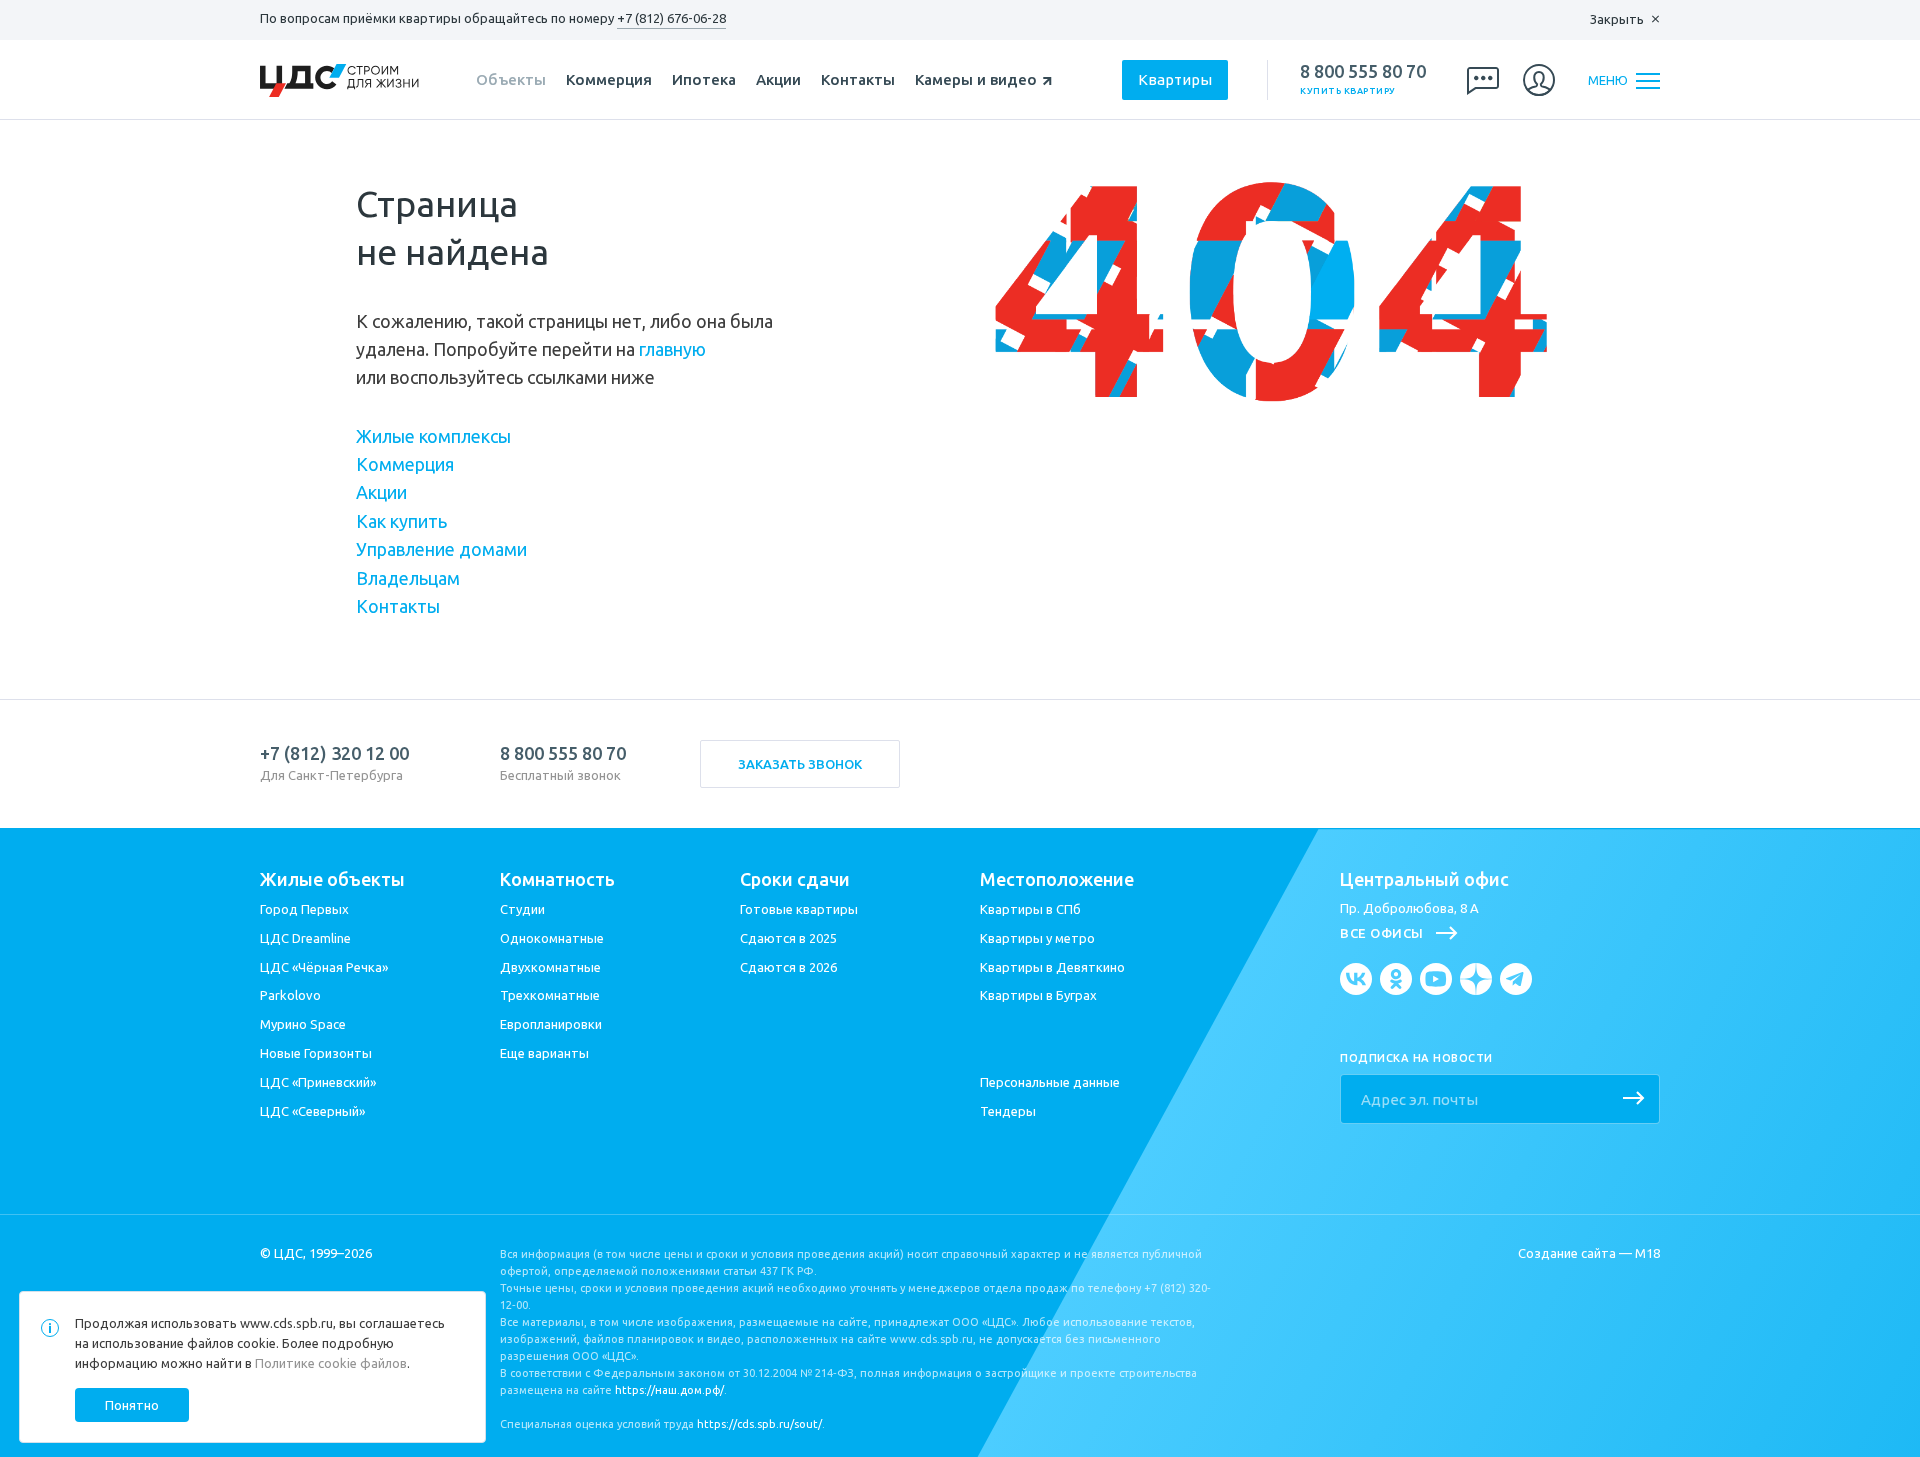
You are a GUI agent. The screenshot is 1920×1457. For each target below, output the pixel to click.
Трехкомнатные (550, 995)
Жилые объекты (332, 879)
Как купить (401, 521)
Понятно (132, 1405)
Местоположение (1057, 879)
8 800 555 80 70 (1363, 71)
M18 (1647, 1253)
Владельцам (408, 578)
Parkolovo (290, 995)
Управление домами (441, 549)
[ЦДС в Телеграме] (1516, 979)
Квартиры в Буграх (1038, 995)
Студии (522, 909)
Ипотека (704, 79)
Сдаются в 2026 (788, 967)
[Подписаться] (1634, 1100)
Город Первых (304, 909)
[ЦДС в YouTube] (1436, 979)
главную (672, 349)
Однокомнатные (552, 938)
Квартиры (1175, 79)
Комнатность (557, 879)
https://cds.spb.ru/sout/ (759, 1424)
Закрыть (1617, 19)
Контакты (858, 79)
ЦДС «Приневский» (318, 1082)
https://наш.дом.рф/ (669, 1390)
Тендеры (1008, 1111)
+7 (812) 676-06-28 (671, 18)
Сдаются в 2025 (788, 938)
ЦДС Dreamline (305, 938)
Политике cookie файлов (331, 1363)
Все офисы (1382, 933)
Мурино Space (303, 1024)
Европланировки (551, 1024)
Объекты (511, 79)
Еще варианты (544, 1053)
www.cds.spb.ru (286, 1323)
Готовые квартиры (799, 909)
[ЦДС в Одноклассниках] (1396, 979)
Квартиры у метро (1037, 938)
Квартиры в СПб (1030, 909)
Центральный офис (1424, 879)
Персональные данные (1050, 1082)
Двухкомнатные (550, 967)
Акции (778, 79)
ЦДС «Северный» (312, 1111)
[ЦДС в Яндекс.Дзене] (1476, 979)
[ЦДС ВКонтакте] (1356, 979)
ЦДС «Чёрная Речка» (324, 967)
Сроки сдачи (795, 879)
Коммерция (609, 79)
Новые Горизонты (316, 1053)
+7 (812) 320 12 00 (334, 753)
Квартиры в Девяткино (1052, 967)
